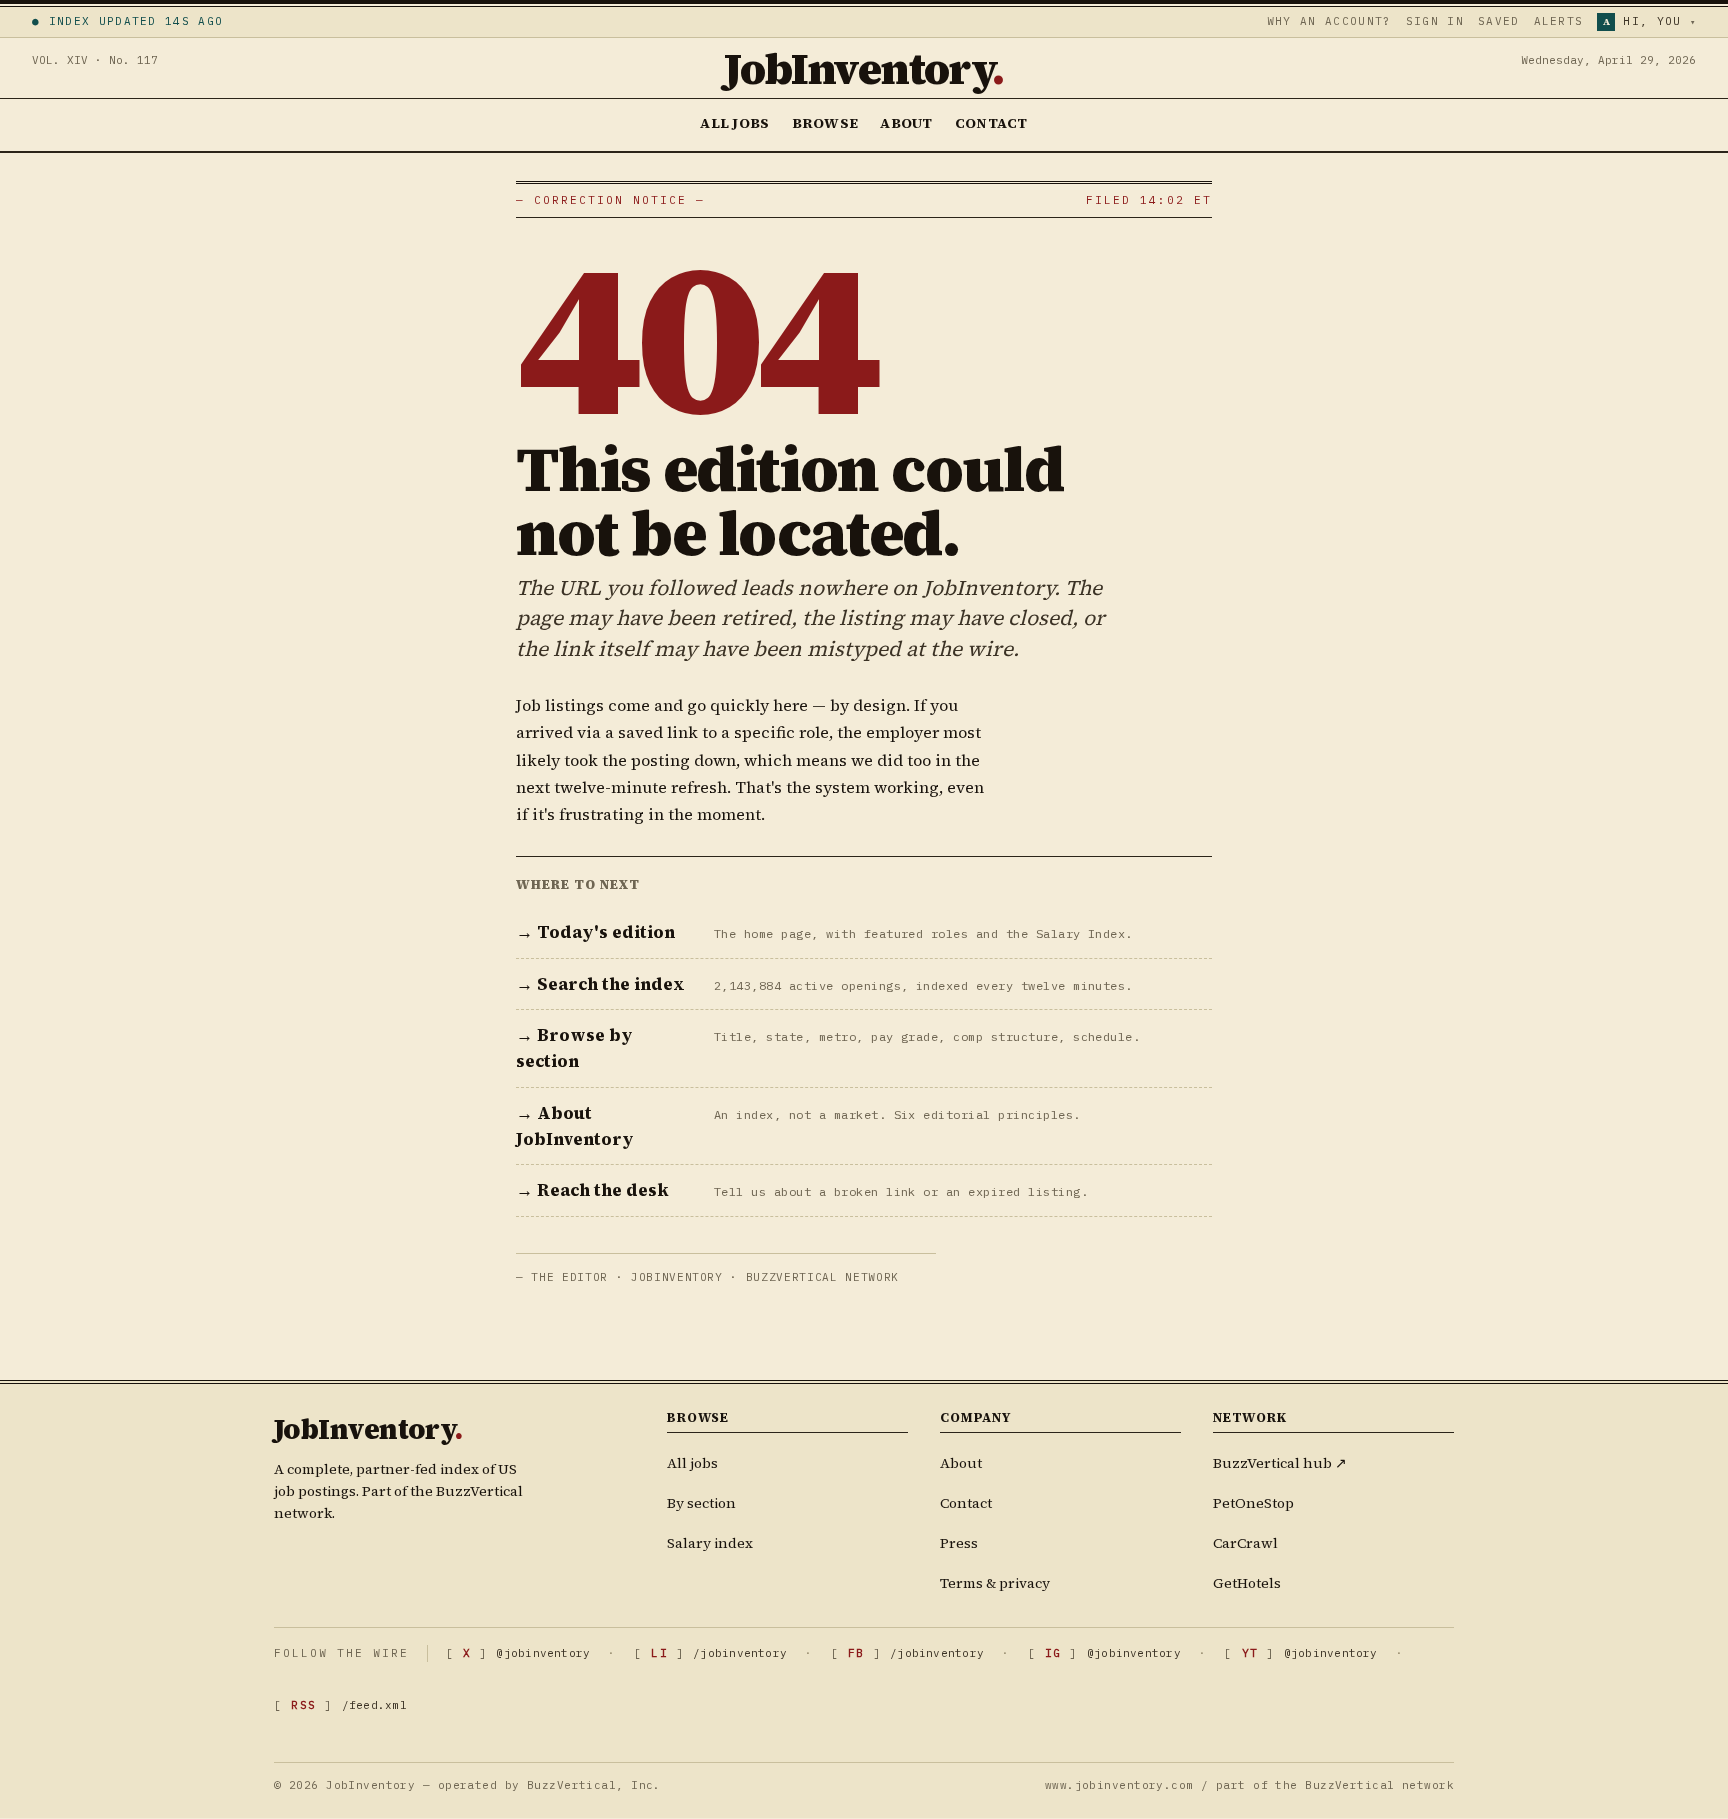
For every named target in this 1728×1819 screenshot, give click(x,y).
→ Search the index (600, 984)
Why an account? (1329, 21)
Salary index (710, 1543)
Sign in (1435, 21)
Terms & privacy (995, 1583)
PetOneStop (1253, 1503)
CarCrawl (1245, 1543)
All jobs (692, 1463)
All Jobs (734, 123)
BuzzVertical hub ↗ (1280, 1463)
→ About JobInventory (575, 1126)
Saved (1499, 21)
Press (959, 1543)
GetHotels (1247, 1583)
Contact (991, 123)
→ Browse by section (574, 1048)
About (906, 123)
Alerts (1559, 21)
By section (701, 1503)
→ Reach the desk (592, 1190)
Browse (825, 123)
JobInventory (864, 68)
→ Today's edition (595, 932)
